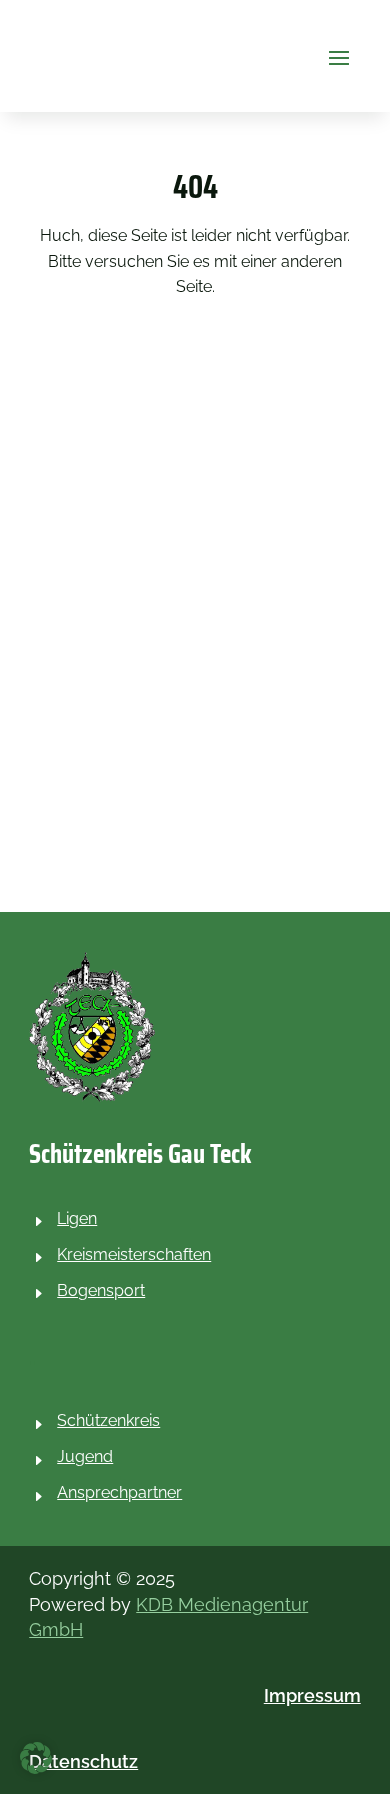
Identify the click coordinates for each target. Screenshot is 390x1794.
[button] (339, 56)
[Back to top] (370, 1649)
